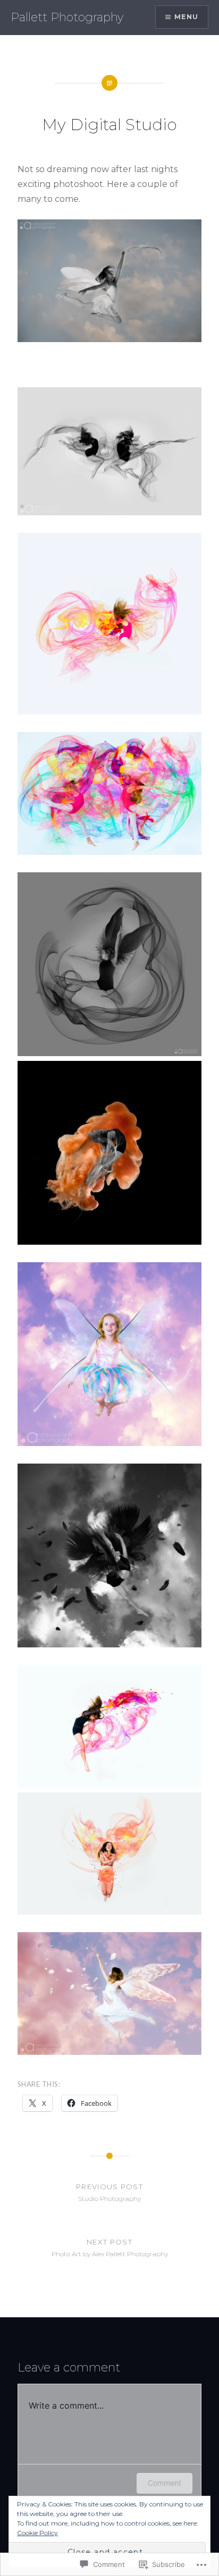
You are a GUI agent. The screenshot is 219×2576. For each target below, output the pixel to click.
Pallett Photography (67, 17)
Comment (165, 2483)
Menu (186, 17)
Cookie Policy (37, 2533)
